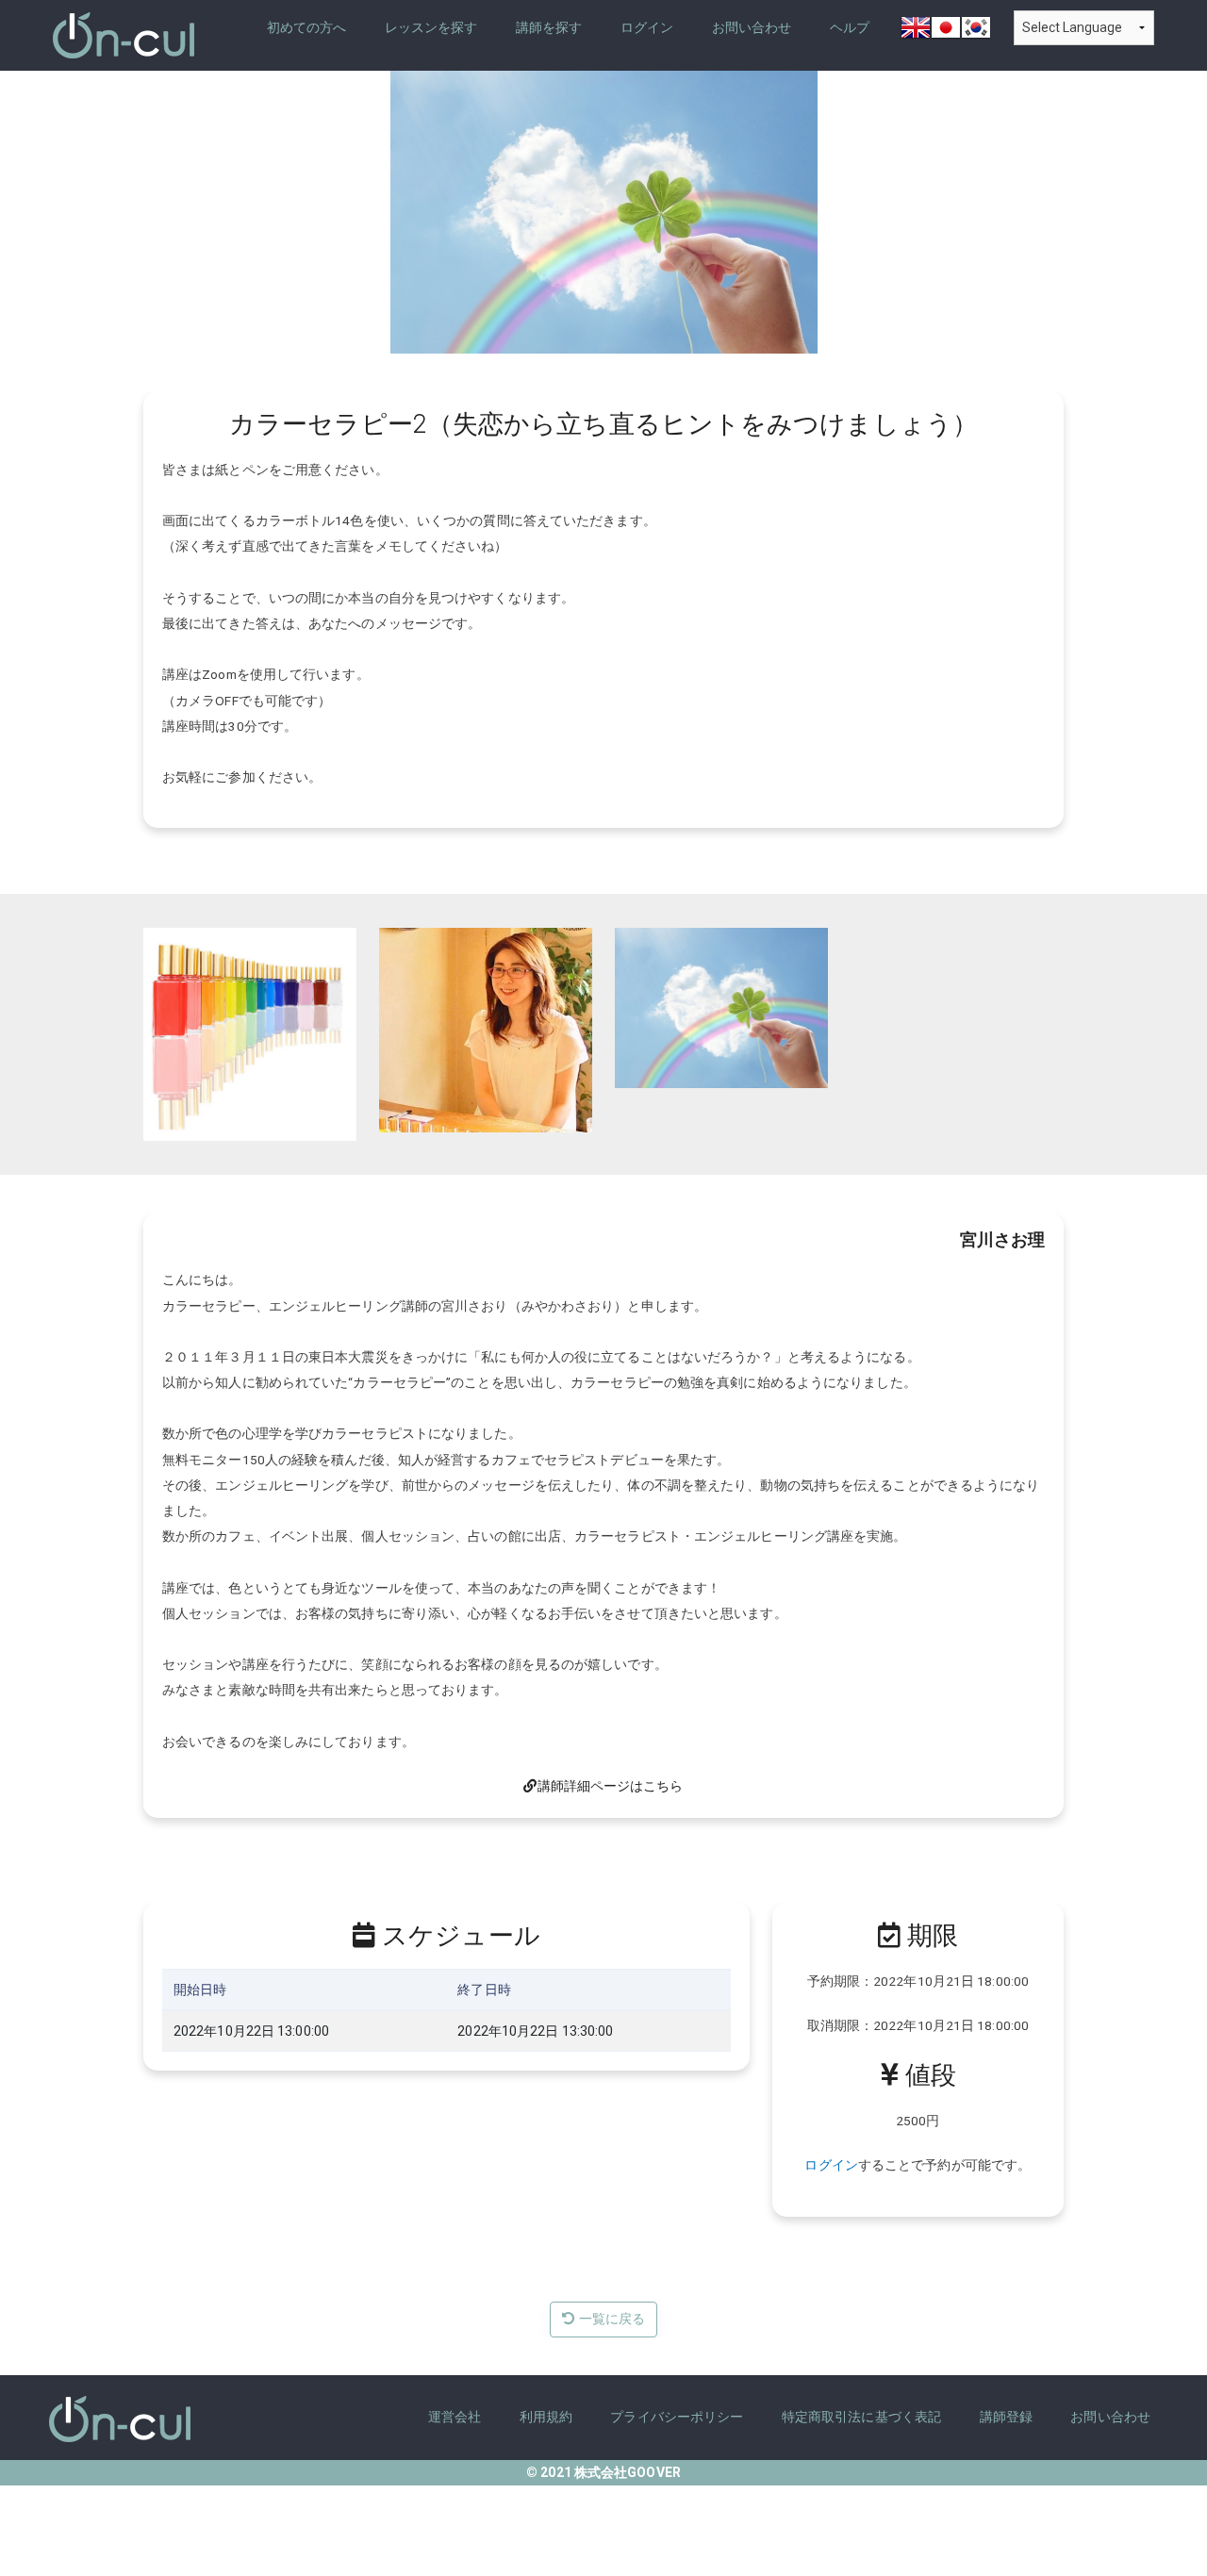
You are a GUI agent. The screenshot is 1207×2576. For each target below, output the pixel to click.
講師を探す (549, 28)
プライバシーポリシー (677, 2417)
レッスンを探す (431, 28)
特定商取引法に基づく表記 (861, 2417)
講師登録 (1006, 2417)
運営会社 (455, 2417)
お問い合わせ (752, 28)
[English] (916, 34)
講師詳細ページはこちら (610, 1786)
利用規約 (546, 2417)
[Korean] (976, 34)
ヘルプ (850, 28)
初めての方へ (307, 28)
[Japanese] (946, 34)
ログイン (647, 28)
